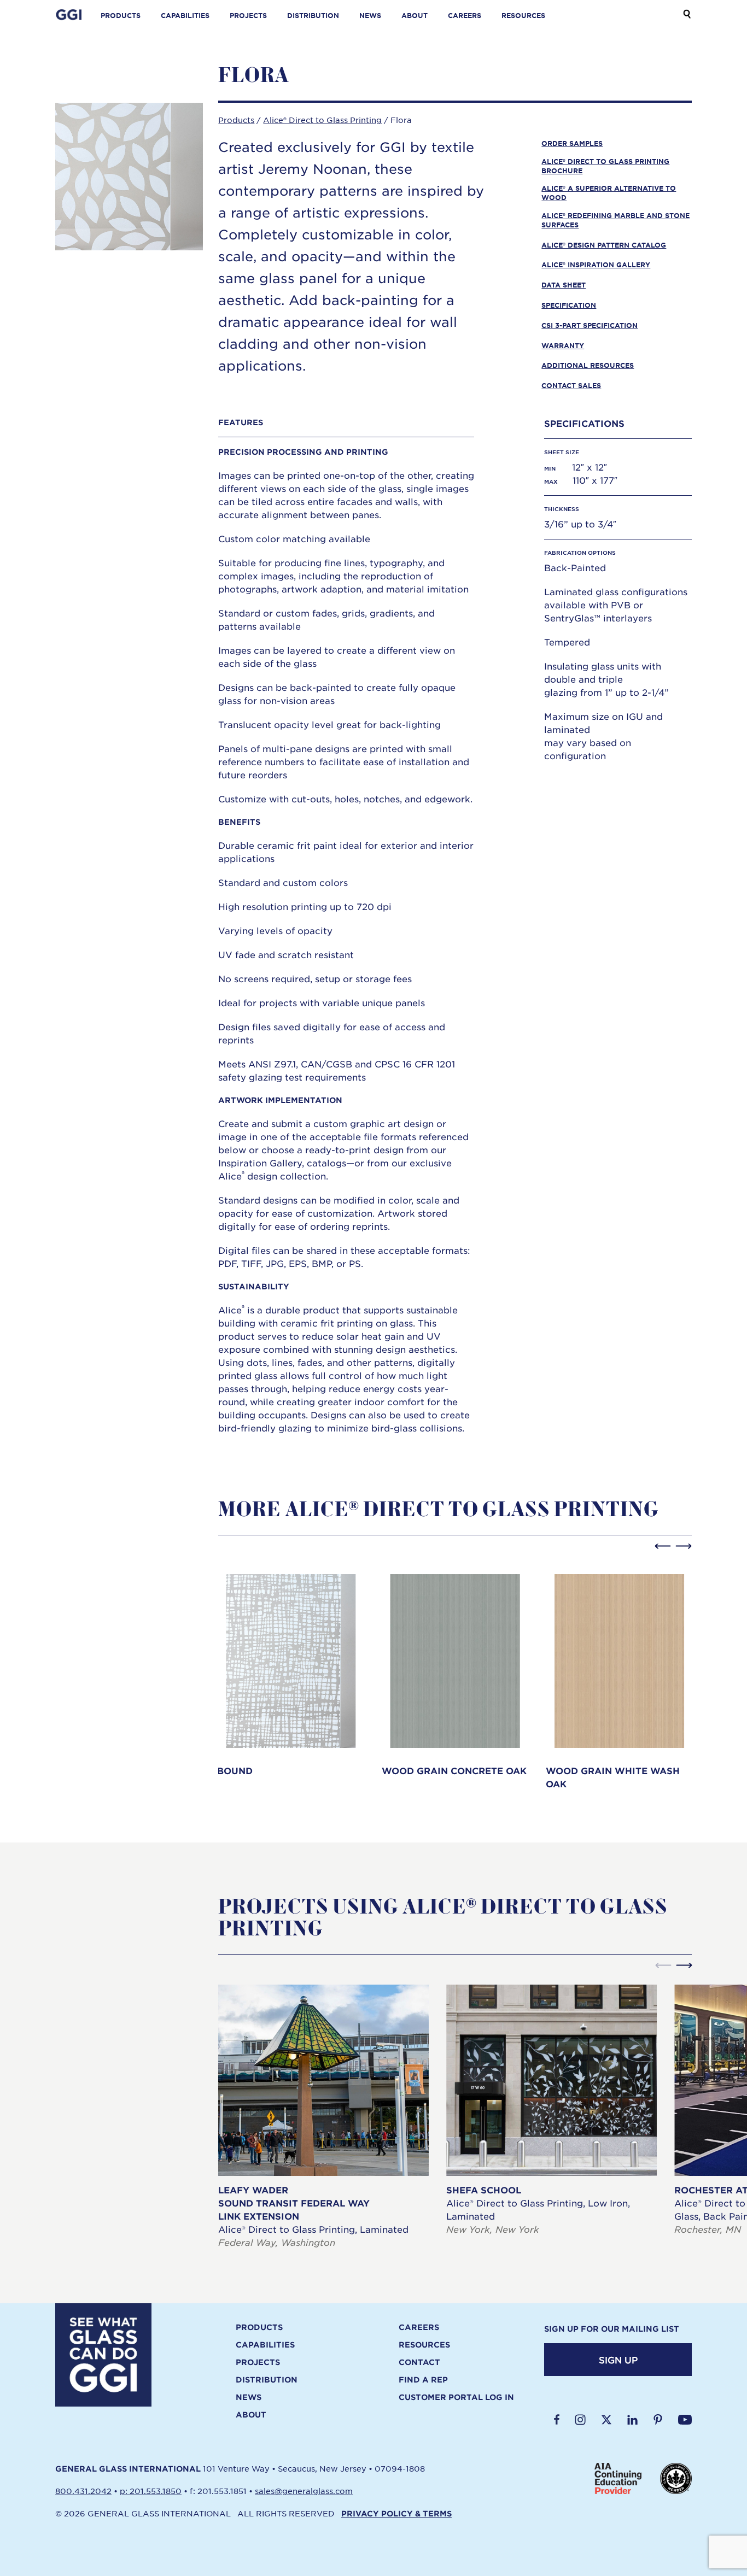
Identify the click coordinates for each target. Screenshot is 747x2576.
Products (121, 15)
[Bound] (290, 1671)
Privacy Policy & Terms (396, 2513)
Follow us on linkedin (632, 2420)
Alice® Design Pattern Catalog (604, 245)
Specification (569, 305)
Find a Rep (423, 2380)
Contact (419, 2362)
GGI (69, 15)
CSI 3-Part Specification (590, 325)
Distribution (313, 15)
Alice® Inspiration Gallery (596, 265)
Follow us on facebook (557, 2420)
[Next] (684, 1546)
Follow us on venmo (658, 2420)
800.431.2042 (83, 2491)
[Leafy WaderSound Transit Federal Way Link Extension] (323, 2117)
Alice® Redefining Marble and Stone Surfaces (615, 220)
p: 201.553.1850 (151, 2491)
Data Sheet (564, 285)
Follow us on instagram (580, 2420)
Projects (248, 15)
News (370, 15)
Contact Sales (571, 385)
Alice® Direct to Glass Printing (322, 120)
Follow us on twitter (607, 2420)
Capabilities (185, 15)
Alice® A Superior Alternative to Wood (609, 193)
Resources (523, 15)
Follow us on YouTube (685, 2420)
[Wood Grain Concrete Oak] (455, 1671)
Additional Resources (588, 365)
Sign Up (618, 2360)
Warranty (563, 345)
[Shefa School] (552, 2110)
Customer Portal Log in (456, 2397)
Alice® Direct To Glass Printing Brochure (605, 166)
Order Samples (572, 143)
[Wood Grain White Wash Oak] (619, 1678)
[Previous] (663, 1546)
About (415, 15)
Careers (465, 15)
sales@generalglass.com (304, 2491)
